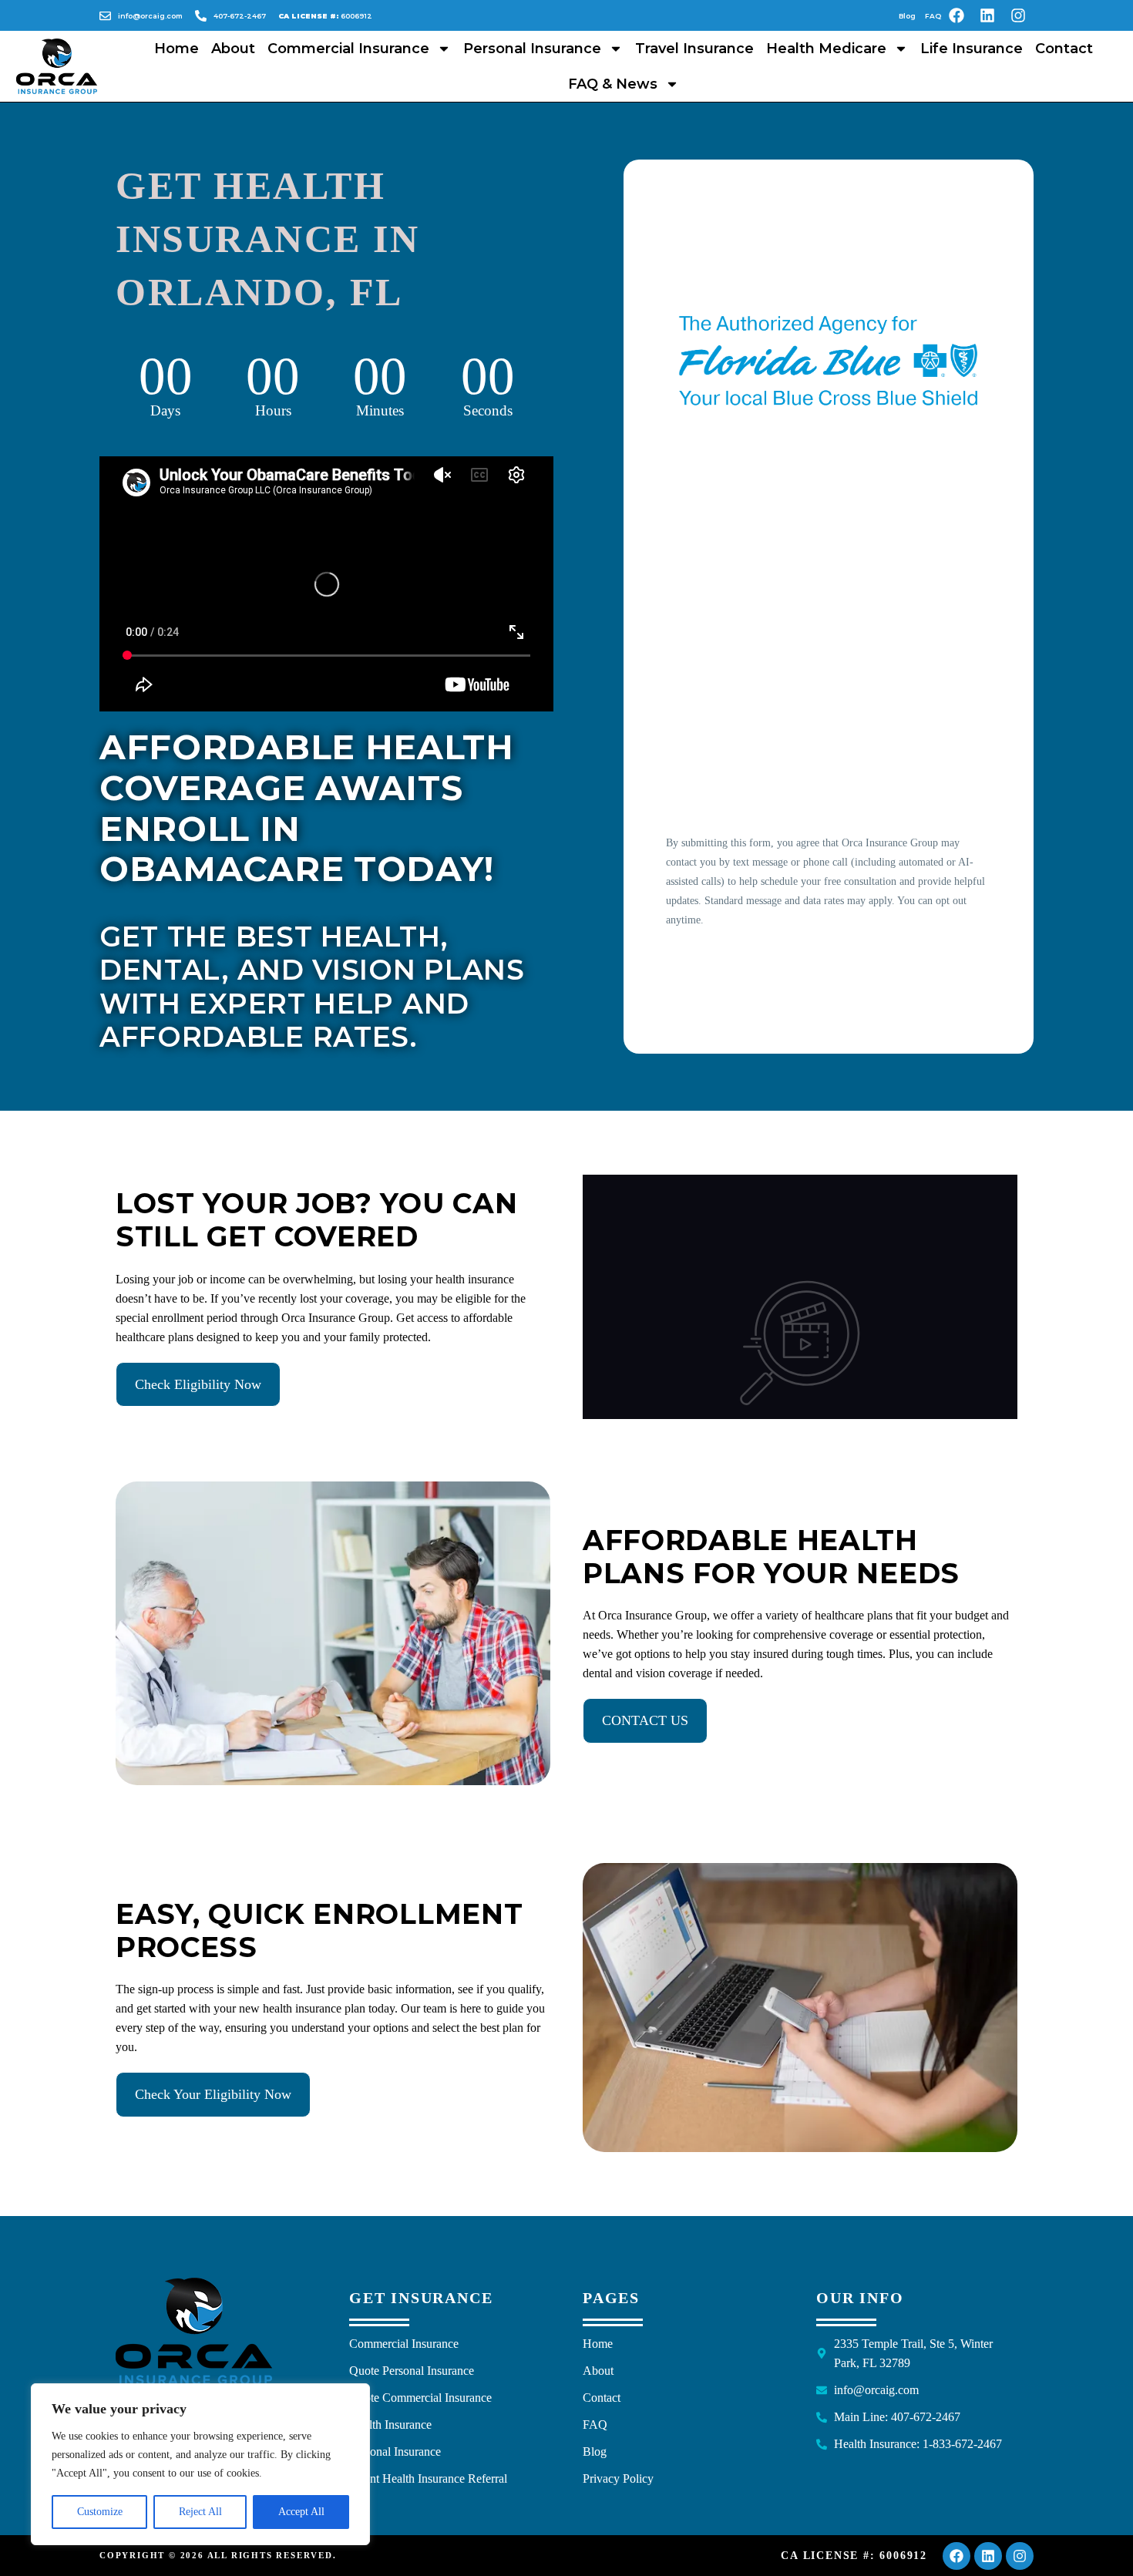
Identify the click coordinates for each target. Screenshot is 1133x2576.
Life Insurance (972, 49)
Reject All (200, 2512)
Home (177, 49)
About (233, 49)
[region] (200, 2464)
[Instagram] (1018, 15)
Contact (1064, 49)
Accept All (301, 2512)
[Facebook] (956, 15)
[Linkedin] (987, 15)
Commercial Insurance (348, 49)
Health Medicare (826, 49)
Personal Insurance (532, 49)
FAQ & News (613, 84)
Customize (100, 2512)
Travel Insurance (694, 49)
